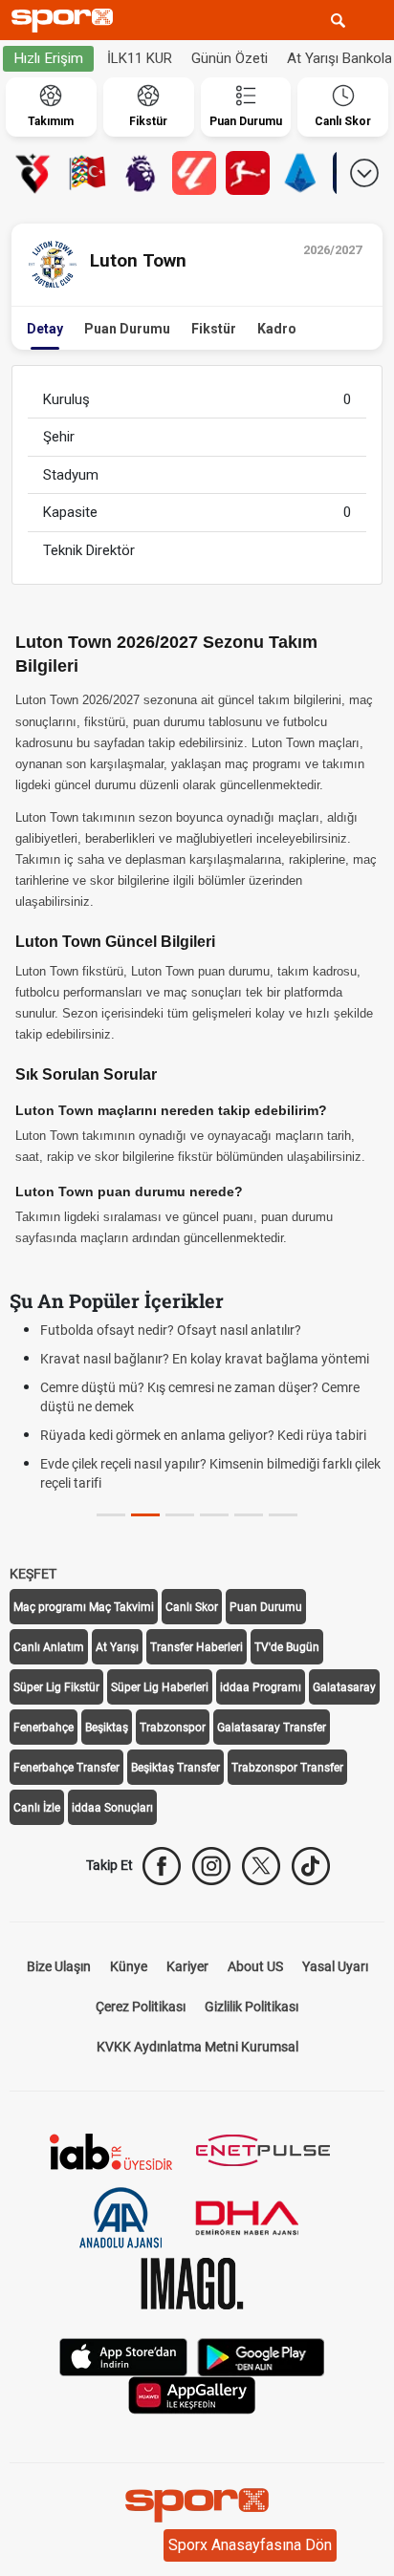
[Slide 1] (145, 1515)
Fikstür (214, 329)
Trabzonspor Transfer (287, 1768)
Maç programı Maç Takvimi (84, 1607)
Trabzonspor (173, 1728)
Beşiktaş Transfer (175, 1768)
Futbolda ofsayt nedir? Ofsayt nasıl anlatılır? (171, 1330)
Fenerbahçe (44, 1728)
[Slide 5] (283, 1515)
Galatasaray (344, 1687)
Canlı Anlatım (49, 1647)
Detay (45, 329)
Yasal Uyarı (335, 1966)
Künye (129, 1966)
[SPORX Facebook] (162, 1866)
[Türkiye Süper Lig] (33, 173)
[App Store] (123, 2356)
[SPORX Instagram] (211, 1866)
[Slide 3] (214, 1515)
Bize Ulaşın (59, 1966)
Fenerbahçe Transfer (66, 1768)
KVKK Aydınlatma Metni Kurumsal (197, 2047)
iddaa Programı (261, 1687)
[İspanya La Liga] (194, 173)
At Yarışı (117, 1647)
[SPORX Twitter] (261, 1866)
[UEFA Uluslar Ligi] (87, 173)
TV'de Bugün (287, 1647)
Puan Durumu (127, 329)
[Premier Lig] (141, 173)
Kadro (277, 329)
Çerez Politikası (141, 2007)
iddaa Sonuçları (112, 1808)
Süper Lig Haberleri (160, 1687)
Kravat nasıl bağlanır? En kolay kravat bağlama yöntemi (205, 1359)
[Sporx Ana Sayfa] (66, 21)
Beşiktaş (107, 1728)
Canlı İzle (37, 1808)
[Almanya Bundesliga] (248, 173)
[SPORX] (197, 2505)
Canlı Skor (192, 1607)
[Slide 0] (111, 1515)
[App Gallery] (192, 2394)
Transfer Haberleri (197, 1647)
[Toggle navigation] (374, 20)
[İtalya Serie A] (301, 173)
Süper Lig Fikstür (56, 1687)
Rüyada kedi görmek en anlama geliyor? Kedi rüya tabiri (203, 1435)
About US (255, 1966)
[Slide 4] (249, 1515)
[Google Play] (261, 2356)
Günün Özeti (230, 58)
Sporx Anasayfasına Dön (250, 2545)
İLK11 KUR (140, 58)
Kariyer (187, 1966)
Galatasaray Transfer (272, 1728)
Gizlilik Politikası (252, 2007)
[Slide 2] (180, 1515)
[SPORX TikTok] (311, 1866)
